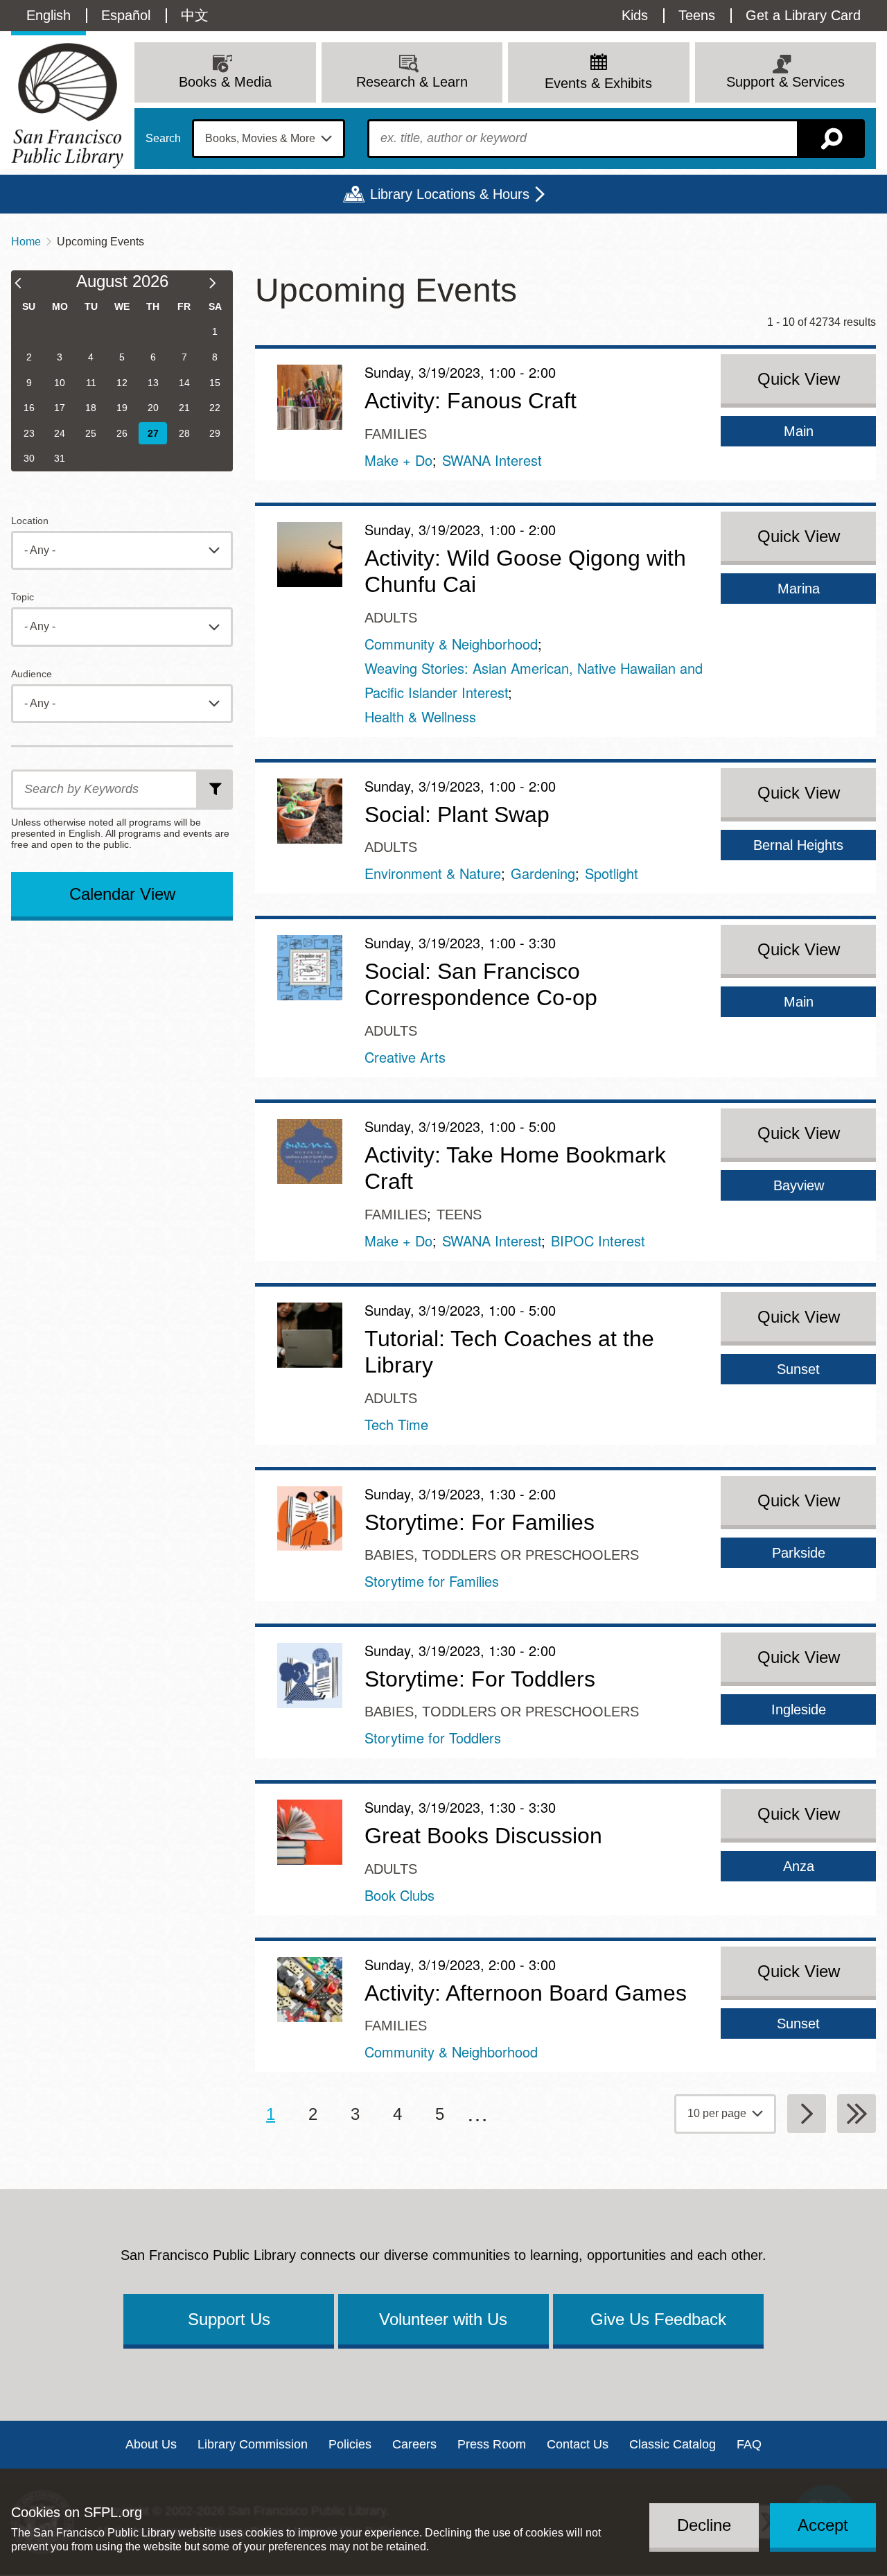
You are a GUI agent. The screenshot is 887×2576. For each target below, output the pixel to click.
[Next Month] (219, 285)
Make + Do (398, 460)
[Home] (67, 106)
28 (184, 433)
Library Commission (253, 2444)
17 (60, 408)
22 (215, 408)
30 (29, 458)
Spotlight (612, 873)
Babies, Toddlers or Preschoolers (502, 1555)
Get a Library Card (803, 15)
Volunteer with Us (443, 2319)
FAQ (749, 2444)
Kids (635, 15)
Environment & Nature (433, 873)
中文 (195, 15)
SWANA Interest (492, 460)
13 (153, 383)
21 (184, 408)
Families (396, 434)
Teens (697, 15)
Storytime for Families (432, 1581)
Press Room (492, 2444)
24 (60, 433)
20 (153, 408)
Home (26, 242)
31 (60, 458)
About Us (151, 2444)
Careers (414, 2444)
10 (60, 383)
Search (163, 139)
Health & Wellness (420, 716)
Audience (32, 674)
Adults (391, 618)
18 (91, 408)
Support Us (229, 2319)
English (49, 15)
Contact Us (578, 2444)
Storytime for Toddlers (433, 1738)
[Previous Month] (25, 285)
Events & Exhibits (598, 83)
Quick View (799, 379)
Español (126, 15)
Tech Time (396, 1424)
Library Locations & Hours (450, 194)
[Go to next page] (807, 2114)
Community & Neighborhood (451, 644)
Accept (823, 2525)
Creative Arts (405, 1057)
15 (215, 383)
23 (29, 433)
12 (122, 383)
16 (29, 408)
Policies (350, 2444)
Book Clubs (399, 1895)
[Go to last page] (857, 2114)
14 (184, 383)
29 (215, 433)
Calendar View (122, 894)
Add (216, 790)
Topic (23, 597)
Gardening (543, 873)
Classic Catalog (673, 2444)
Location (30, 521)
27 (153, 433)
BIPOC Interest (598, 1241)
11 (91, 383)
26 (122, 433)
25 (91, 433)
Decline (704, 2525)
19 (122, 408)
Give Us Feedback (658, 2319)
